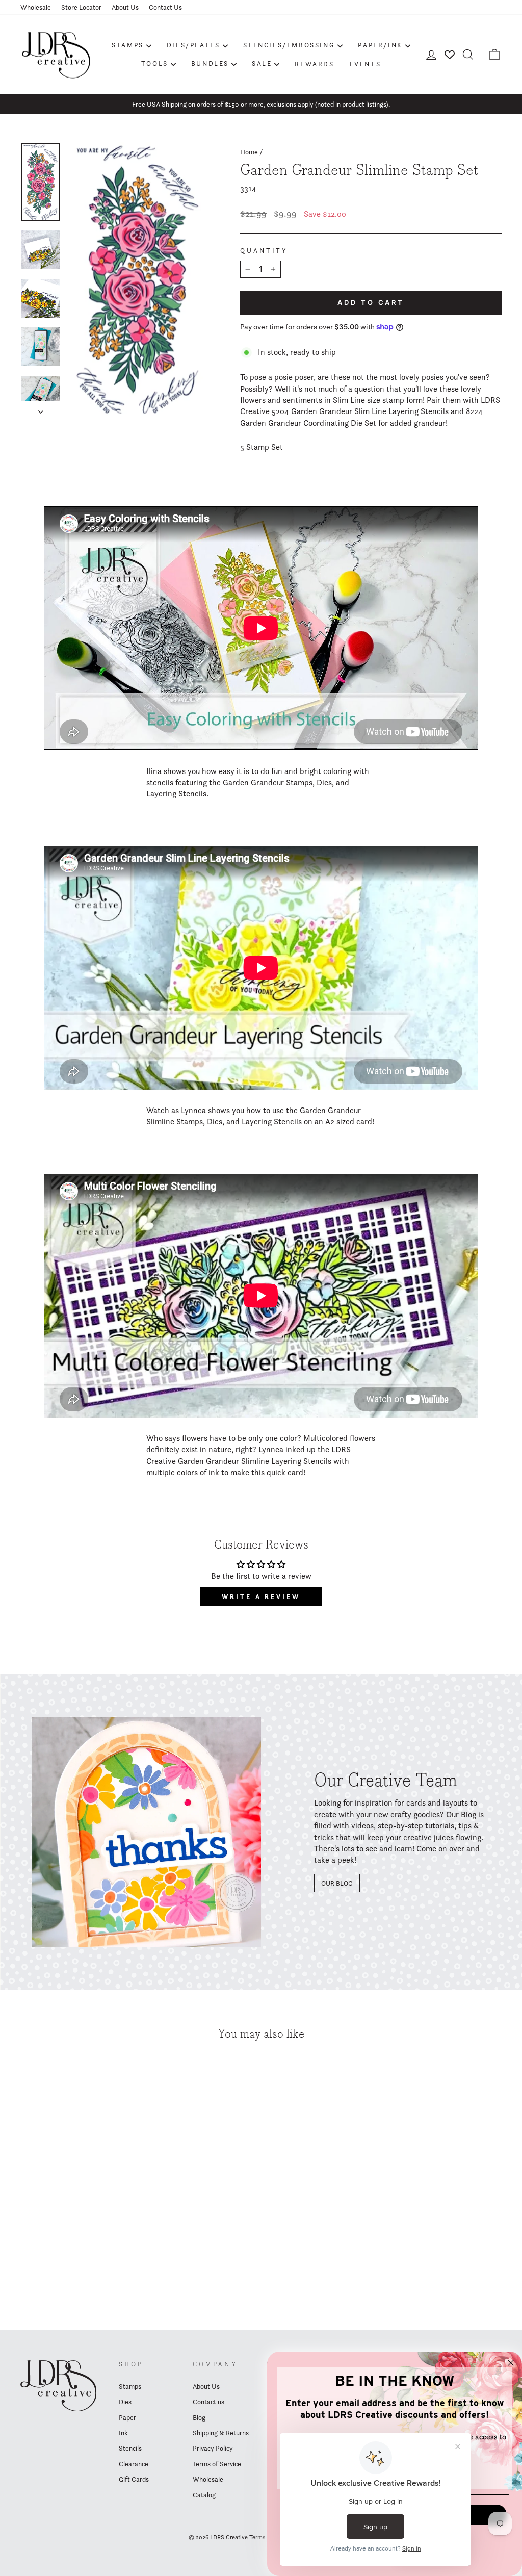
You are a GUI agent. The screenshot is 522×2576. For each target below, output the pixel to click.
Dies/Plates (193, 45)
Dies (125, 2402)
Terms (257, 2537)
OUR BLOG (337, 1883)
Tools (155, 63)
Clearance (134, 2464)
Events (366, 64)
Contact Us (165, 7)
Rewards (314, 64)
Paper (127, 2417)
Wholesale (36, 7)
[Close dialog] (511, 2363)
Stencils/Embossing (289, 45)
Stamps (128, 45)
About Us (125, 7)
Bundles (210, 63)
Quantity (264, 251)
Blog (199, 2417)
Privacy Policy (213, 2448)
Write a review (261, 1597)
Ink (123, 2433)
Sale (262, 63)
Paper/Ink (380, 45)
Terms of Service (217, 2464)
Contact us (208, 2402)
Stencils (130, 2448)
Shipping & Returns (221, 2433)
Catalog (204, 2495)
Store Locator (81, 7)
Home (249, 152)
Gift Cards (134, 2479)
